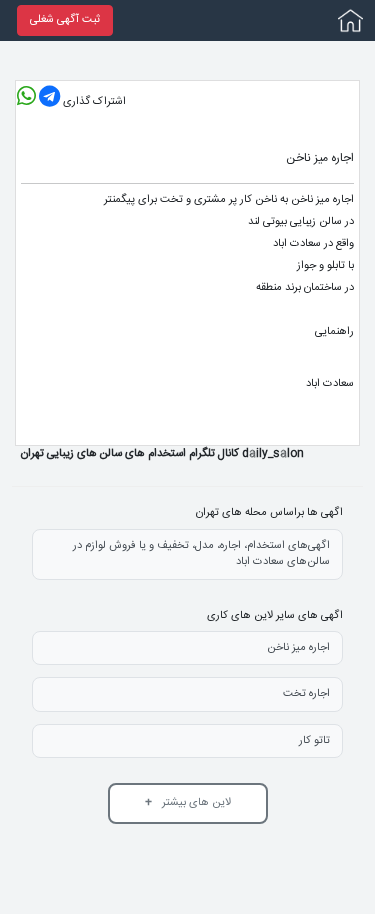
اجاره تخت (306, 694)
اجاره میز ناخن (298, 648)
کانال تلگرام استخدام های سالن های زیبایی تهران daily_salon (162, 453)
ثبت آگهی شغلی (65, 20)
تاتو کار (314, 741)
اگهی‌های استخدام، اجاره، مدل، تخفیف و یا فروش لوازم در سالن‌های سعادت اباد (201, 554)
